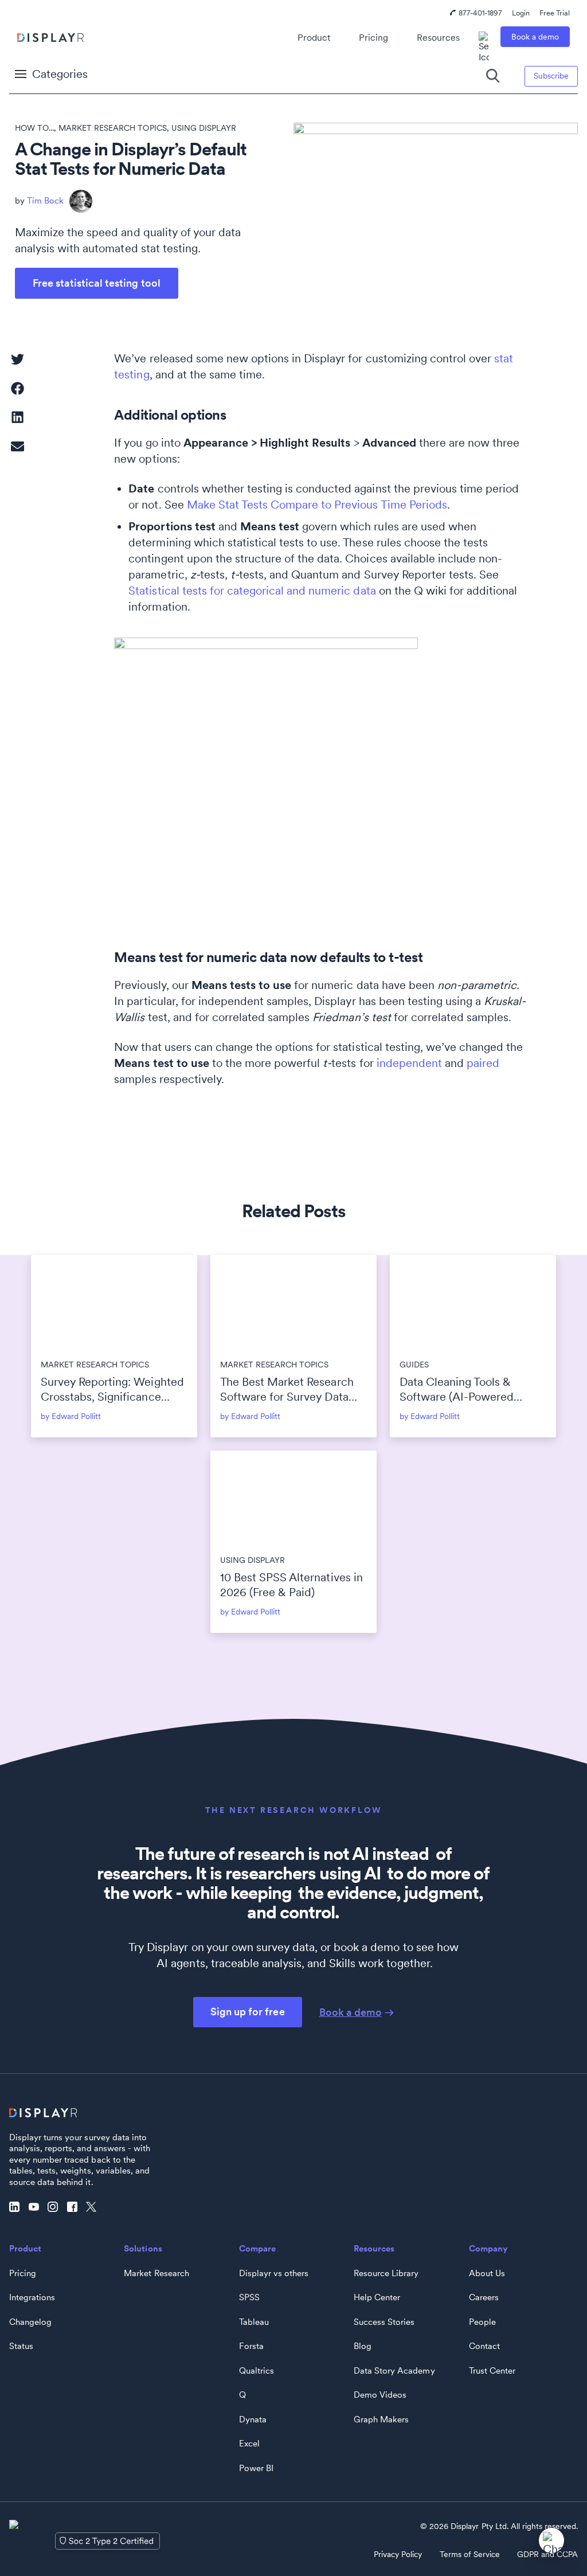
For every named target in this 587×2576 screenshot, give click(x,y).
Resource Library (386, 2273)
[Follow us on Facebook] (75, 2207)
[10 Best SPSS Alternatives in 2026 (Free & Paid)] (293, 1498)
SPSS (249, 2297)
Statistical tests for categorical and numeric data (252, 591)
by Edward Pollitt (71, 1416)
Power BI (256, 2468)
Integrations (32, 2297)
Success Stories (384, 2322)
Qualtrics (257, 2371)
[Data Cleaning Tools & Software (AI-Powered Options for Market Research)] (473, 1302)
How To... (34, 128)
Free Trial (555, 13)
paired (483, 1063)
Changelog (30, 2322)
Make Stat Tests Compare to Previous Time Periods (317, 505)
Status (21, 2346)
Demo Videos (380, 2395)
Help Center (377, 2297)
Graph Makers (381, 2419)
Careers (484, 2297)
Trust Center (492, 2371)
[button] (17, 359)
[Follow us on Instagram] (56, 2207)
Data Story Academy (394, 2371)
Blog (363, 2346)
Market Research (156, 2273)
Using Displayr (204, 128)
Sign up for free (247, 2012)
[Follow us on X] (94, 2207)
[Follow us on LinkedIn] (17, 2207)
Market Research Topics (112, 128)
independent (409, 1063)
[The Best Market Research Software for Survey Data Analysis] (293, 1302)
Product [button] (314, 38)
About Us (487, 2273)
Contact (484, 2346)
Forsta (251, 2346)
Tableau (254, 2322)
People (482, 2322)
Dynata (253, 2419)
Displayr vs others (274, 2273)
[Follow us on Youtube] (37, 2207)
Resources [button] (438, 38)
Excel (249, 2444)
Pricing (373, 38)
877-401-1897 (480, 13)
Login (521, 13)
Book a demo (535, 37)
